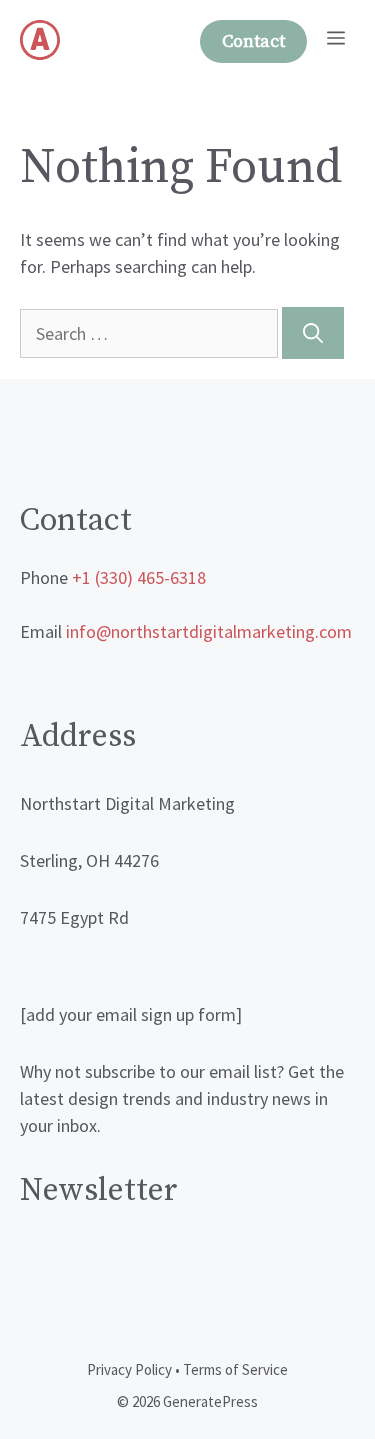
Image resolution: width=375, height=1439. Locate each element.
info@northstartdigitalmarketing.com (209, 631)
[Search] (313, 333)
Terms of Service (235, 1369)
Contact (253, 41)
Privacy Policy (129, 1369)
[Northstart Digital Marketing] (40, 40)
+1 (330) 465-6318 (139, 577)
